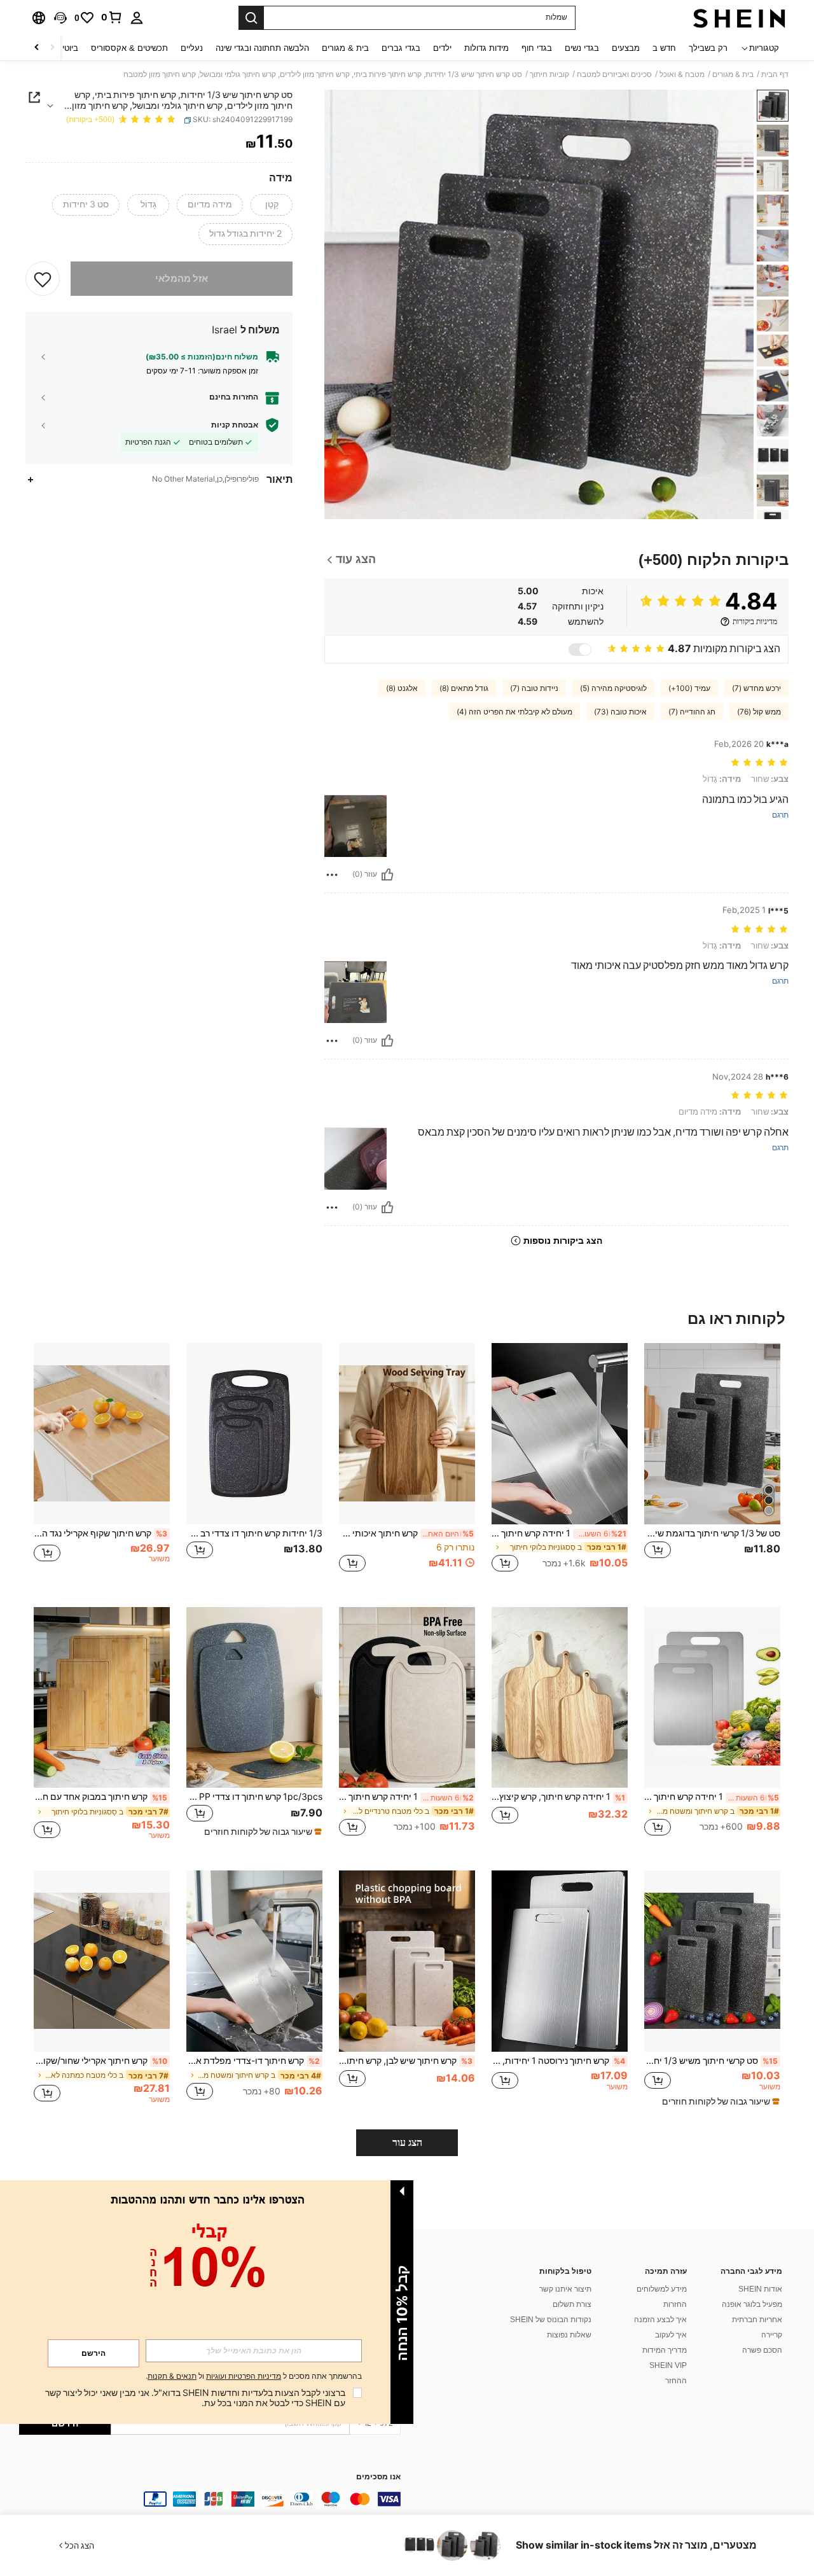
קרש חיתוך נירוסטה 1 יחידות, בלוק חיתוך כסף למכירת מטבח (558, 2061)
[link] (112, 17)
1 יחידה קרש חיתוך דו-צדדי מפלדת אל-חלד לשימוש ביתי (712, 1797)
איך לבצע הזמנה (660, 2320)
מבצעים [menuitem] (626, 48)
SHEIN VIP (668, 2365)
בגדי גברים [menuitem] (401, 48)
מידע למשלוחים (662, 2289)
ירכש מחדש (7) (756, 688)
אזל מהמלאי (182, 279)
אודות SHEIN (760, 2289)
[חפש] (251, 18)
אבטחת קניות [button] (235, 425)
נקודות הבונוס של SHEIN (551, 2320)
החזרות (675, 2304)
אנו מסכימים (378, 2477)
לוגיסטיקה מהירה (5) (613, 688)
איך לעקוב (671, 2335)
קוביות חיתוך (549, 74)
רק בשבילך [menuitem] (708, 48)
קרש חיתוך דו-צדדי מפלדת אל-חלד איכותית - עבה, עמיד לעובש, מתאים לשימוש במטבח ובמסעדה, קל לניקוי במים (253, 2061)
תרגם (780, 815)
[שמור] (43, 279)
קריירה (772, 2335)
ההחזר (676, 2381)
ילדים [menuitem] (442, 48)
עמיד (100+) (689, 688)
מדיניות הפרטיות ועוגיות (244, 2376)
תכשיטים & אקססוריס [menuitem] (129, 48)
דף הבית (775, 74)
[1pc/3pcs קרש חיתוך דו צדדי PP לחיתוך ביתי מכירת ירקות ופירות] (254, 1698)
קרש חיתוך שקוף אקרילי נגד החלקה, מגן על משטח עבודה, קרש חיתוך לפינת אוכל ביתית (100, 1533)
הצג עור (407, 2142)
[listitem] (712, 1465)
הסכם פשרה (762, 2350)
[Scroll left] (52, 48)
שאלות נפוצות (569, 2335)
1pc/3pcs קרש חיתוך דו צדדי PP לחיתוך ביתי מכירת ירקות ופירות (254, 1797)
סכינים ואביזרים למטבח (614, 74)
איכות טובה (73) (620, 712)
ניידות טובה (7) (534, 688)
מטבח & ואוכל (682, 74)
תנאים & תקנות (172, 2376)
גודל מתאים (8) (464, 688)
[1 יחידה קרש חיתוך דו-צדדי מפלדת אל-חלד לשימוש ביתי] (712, 1698)
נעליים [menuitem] (192, 48)
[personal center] (137, 18)
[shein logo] (739, 18)
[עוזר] (387, 875)
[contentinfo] (210, 2499)
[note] (261, 1832)
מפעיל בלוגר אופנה (752, 2304)
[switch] (580, 650)
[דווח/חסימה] (332, 875)
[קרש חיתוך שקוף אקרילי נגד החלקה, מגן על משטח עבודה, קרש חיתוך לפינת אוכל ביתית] (102, 1434)
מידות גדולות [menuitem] (486, 48)
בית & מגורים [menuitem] (345, 48)
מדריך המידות (665, 2350)
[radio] (272, 205)
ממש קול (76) (759, 712)
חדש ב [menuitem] (664, 48)
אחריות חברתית (757, 2320)
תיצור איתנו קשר (565, 2289)
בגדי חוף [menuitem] (537, 48)
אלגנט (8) (402, 688)
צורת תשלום (572, 2304)
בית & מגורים (733, 74)
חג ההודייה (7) (692, 712)
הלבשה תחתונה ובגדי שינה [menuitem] (262, 48)
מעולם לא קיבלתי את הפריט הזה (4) (514, 712)
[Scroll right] (37, 48)
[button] (60, 18)
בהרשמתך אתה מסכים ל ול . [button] (254, 2377)
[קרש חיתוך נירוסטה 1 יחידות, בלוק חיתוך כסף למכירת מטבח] (560, 1961)
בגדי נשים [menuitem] (582, 48)
